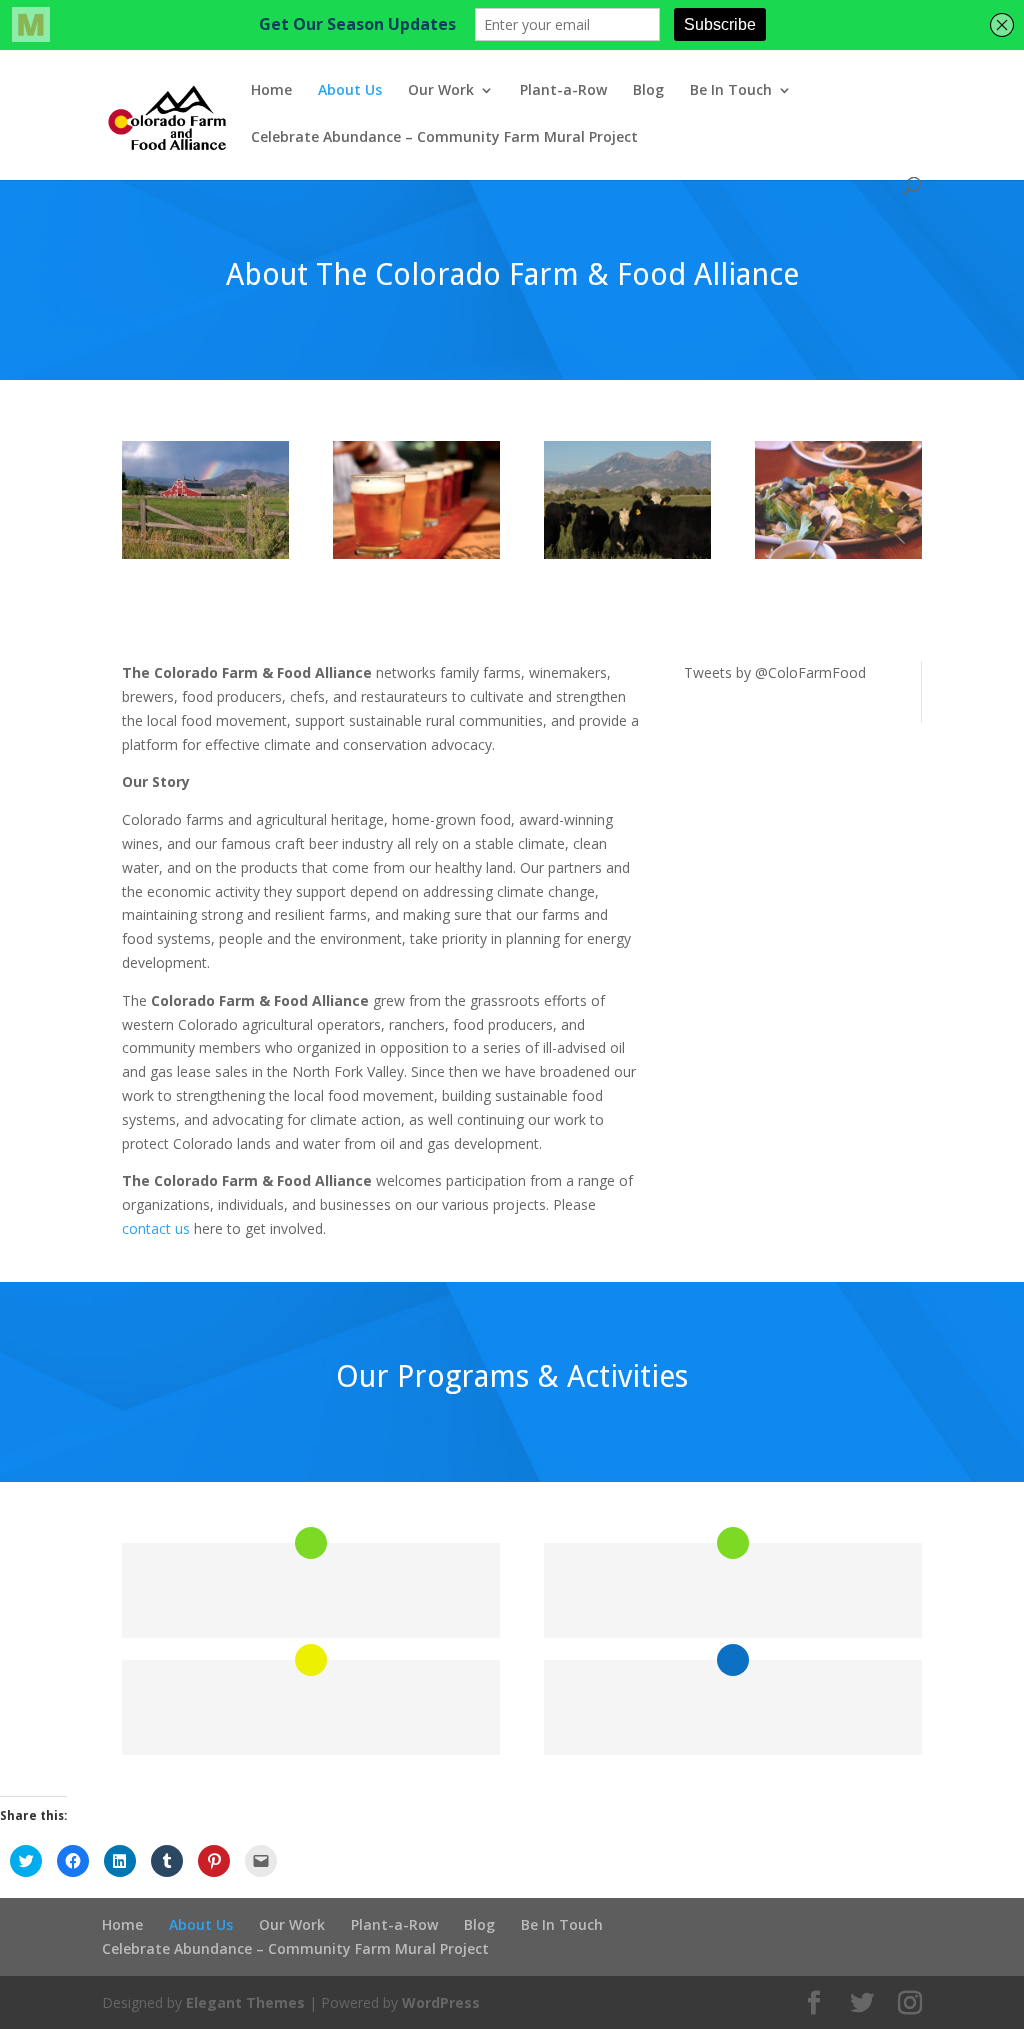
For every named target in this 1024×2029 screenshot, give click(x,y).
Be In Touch (731, 91)
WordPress (441, 2002)
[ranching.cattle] (627, 553)
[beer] (416, 553)
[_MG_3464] (838, 553)
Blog (648, 91)
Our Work (441, 91)
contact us (158, 1228)
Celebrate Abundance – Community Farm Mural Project (444, 138)
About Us (350, 91)
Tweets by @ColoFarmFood (775, 672)
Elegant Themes (245, 2002)
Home (271, 91)
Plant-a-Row (563, 91)
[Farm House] (205, 553)
